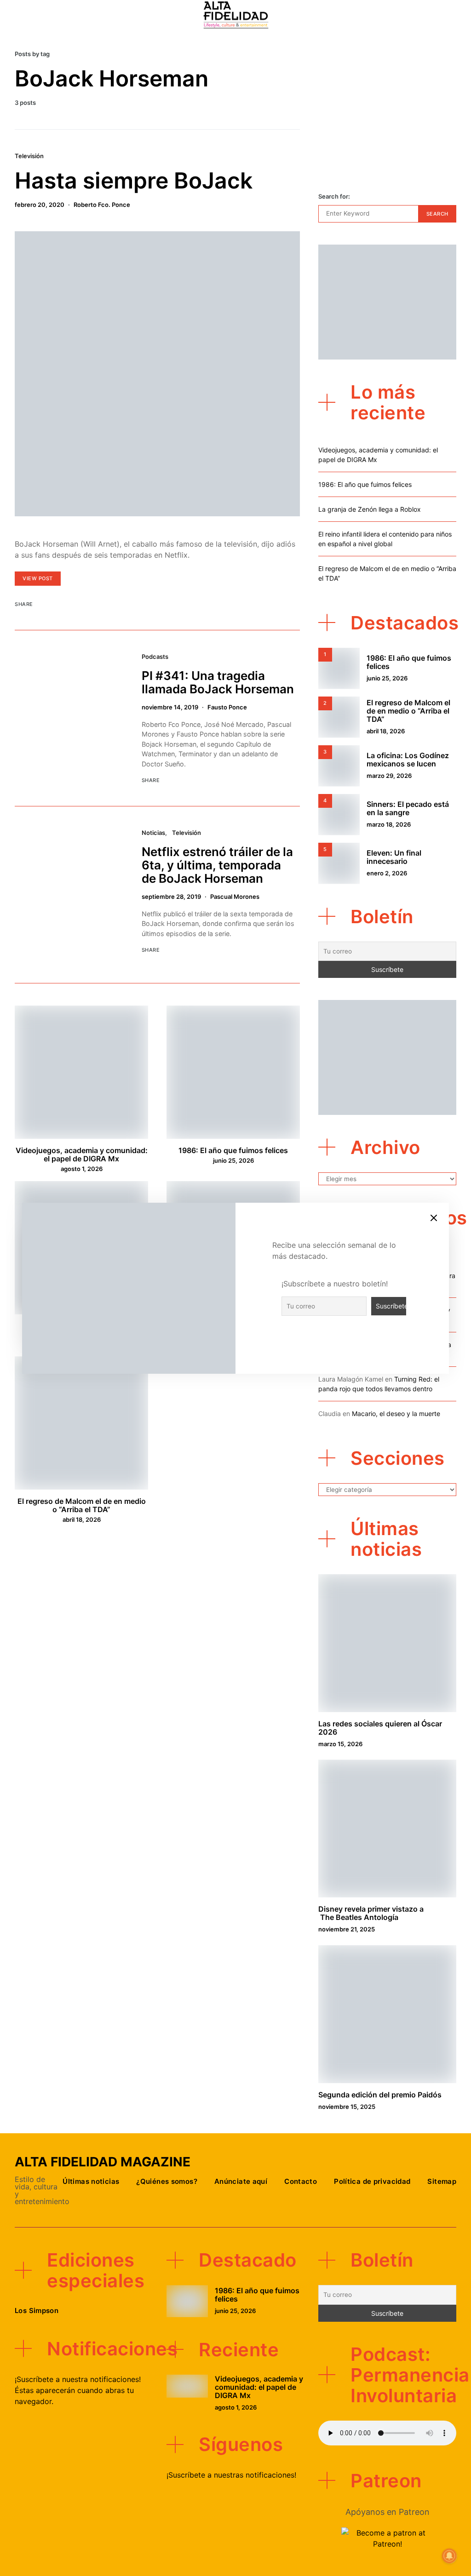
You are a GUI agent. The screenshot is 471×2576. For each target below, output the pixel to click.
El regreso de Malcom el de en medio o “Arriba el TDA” (82, 1505)
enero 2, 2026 (387, 873)
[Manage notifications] (449, 2556)
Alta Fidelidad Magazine (103, 2162)
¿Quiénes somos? (167, 2181)
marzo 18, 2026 (389, 824)
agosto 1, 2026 (82, 1169)
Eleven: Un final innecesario (394, 857)
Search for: (334, 196)
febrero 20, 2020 (40, 205)
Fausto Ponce (227, 707)
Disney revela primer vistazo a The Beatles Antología (371, 1913)
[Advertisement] (387, 111)
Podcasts (155, 657)
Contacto (301, 2181)
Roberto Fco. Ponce (102, 205)
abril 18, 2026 (82, 1519)
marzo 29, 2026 (389, 776)
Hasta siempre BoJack (134, 180)
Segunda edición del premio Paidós (380, 2095)
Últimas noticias (91, 2181)
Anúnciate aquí (241, 2181)
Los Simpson (37, 2310)
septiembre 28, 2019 (171, 897)
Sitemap (442, 2181)
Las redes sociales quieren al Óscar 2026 (380, 1728)
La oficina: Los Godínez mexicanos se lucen (408, 760)
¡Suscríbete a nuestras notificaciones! (231, 2475)
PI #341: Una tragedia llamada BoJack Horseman (218, 682)
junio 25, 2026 (233, 1160)
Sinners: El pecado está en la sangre (408, 808)
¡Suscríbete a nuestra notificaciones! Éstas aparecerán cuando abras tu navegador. (78, 2390)
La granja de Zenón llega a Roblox (370, 509)
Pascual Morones (235, 897)
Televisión (29, 156)
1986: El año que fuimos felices (233, 1150)
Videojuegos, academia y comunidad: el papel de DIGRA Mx (82, 1154)
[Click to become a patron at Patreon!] (387, 2537)
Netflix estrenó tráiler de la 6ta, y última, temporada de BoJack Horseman (217, 865)
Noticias (153, 833)
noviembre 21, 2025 (347, 1929)
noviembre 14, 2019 (170, 707)
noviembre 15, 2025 (347, 2107)
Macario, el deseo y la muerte (396, 1414)
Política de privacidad (372, 2181)
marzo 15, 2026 (340, 1744)
